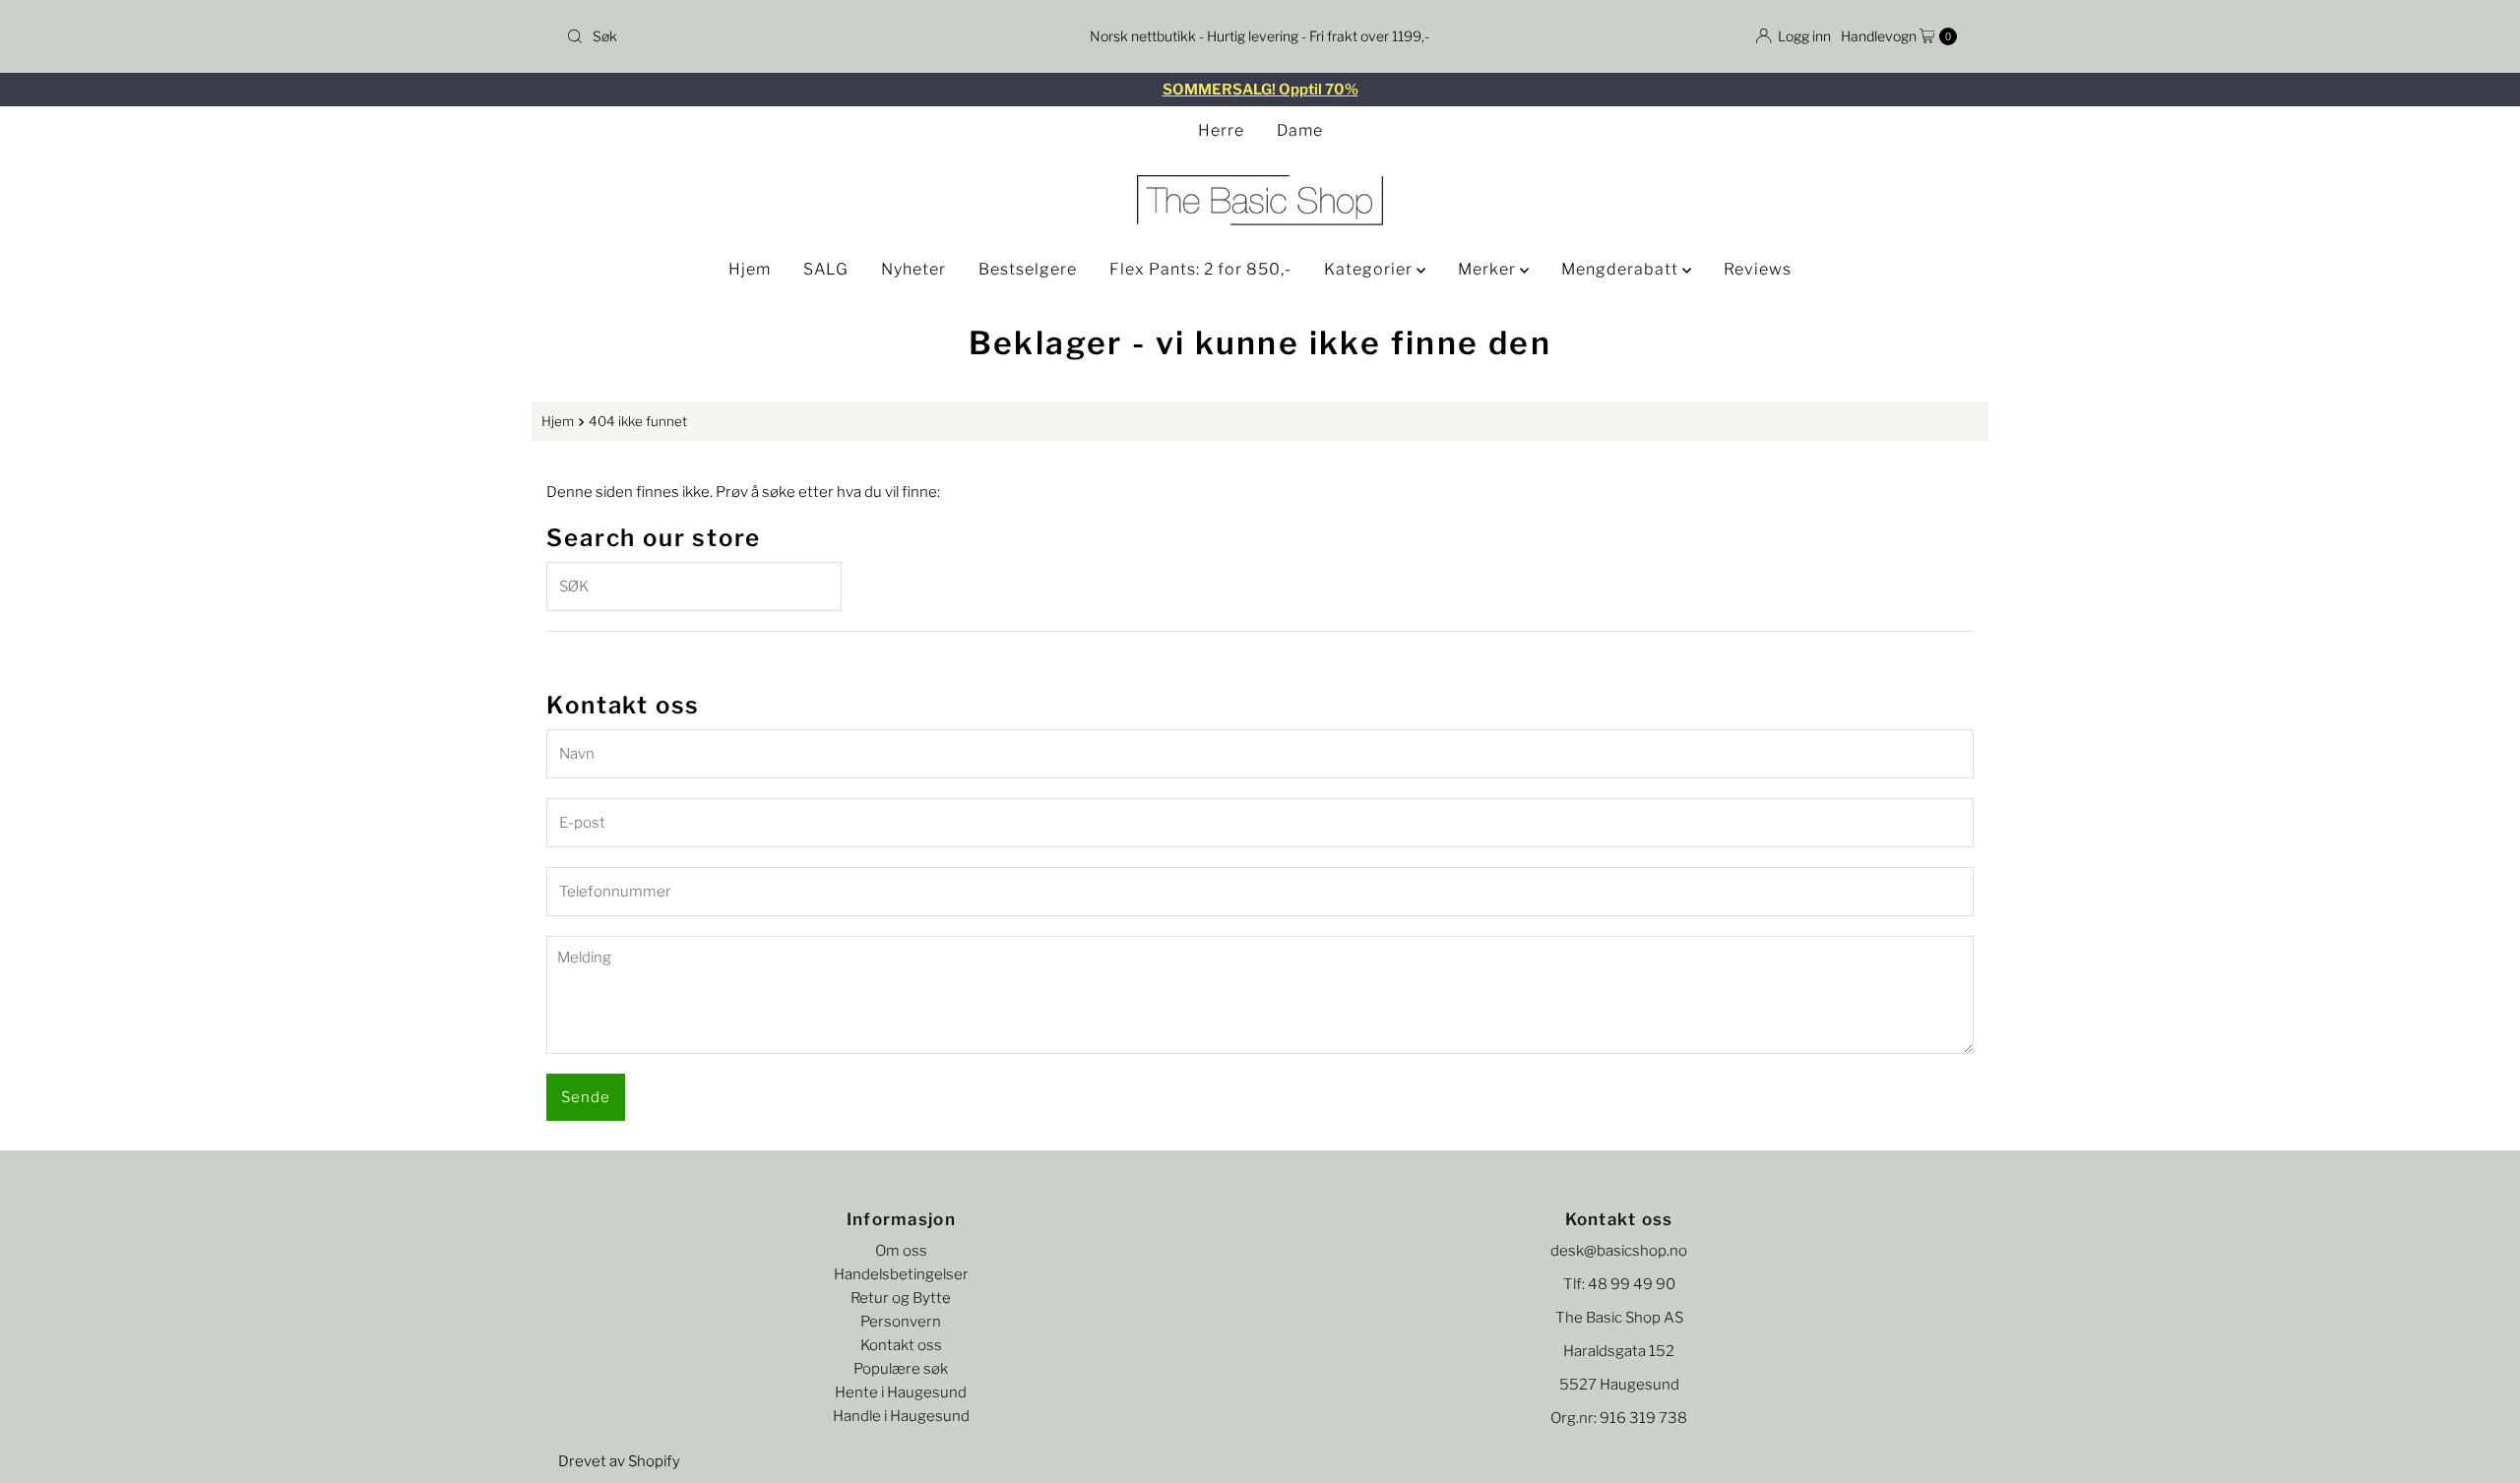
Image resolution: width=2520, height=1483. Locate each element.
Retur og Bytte (901, 1298)
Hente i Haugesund (901, 1392)
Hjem (750, 269)
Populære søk (901, 1369)
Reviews (1758, 269)
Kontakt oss (901, 1345)
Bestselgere (1028, 269)
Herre (1221, 130)
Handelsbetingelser (901, 1274)
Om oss (901, 1251)
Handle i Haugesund (901, 1416)
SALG (826, 269)
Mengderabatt (1622, 269)
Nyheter (913, 269)
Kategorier (1370, 269)
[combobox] (787, 36)
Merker (1489, 269)
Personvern (901, 1322)
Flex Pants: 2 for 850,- (1200, 269)
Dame (1300, 130)
